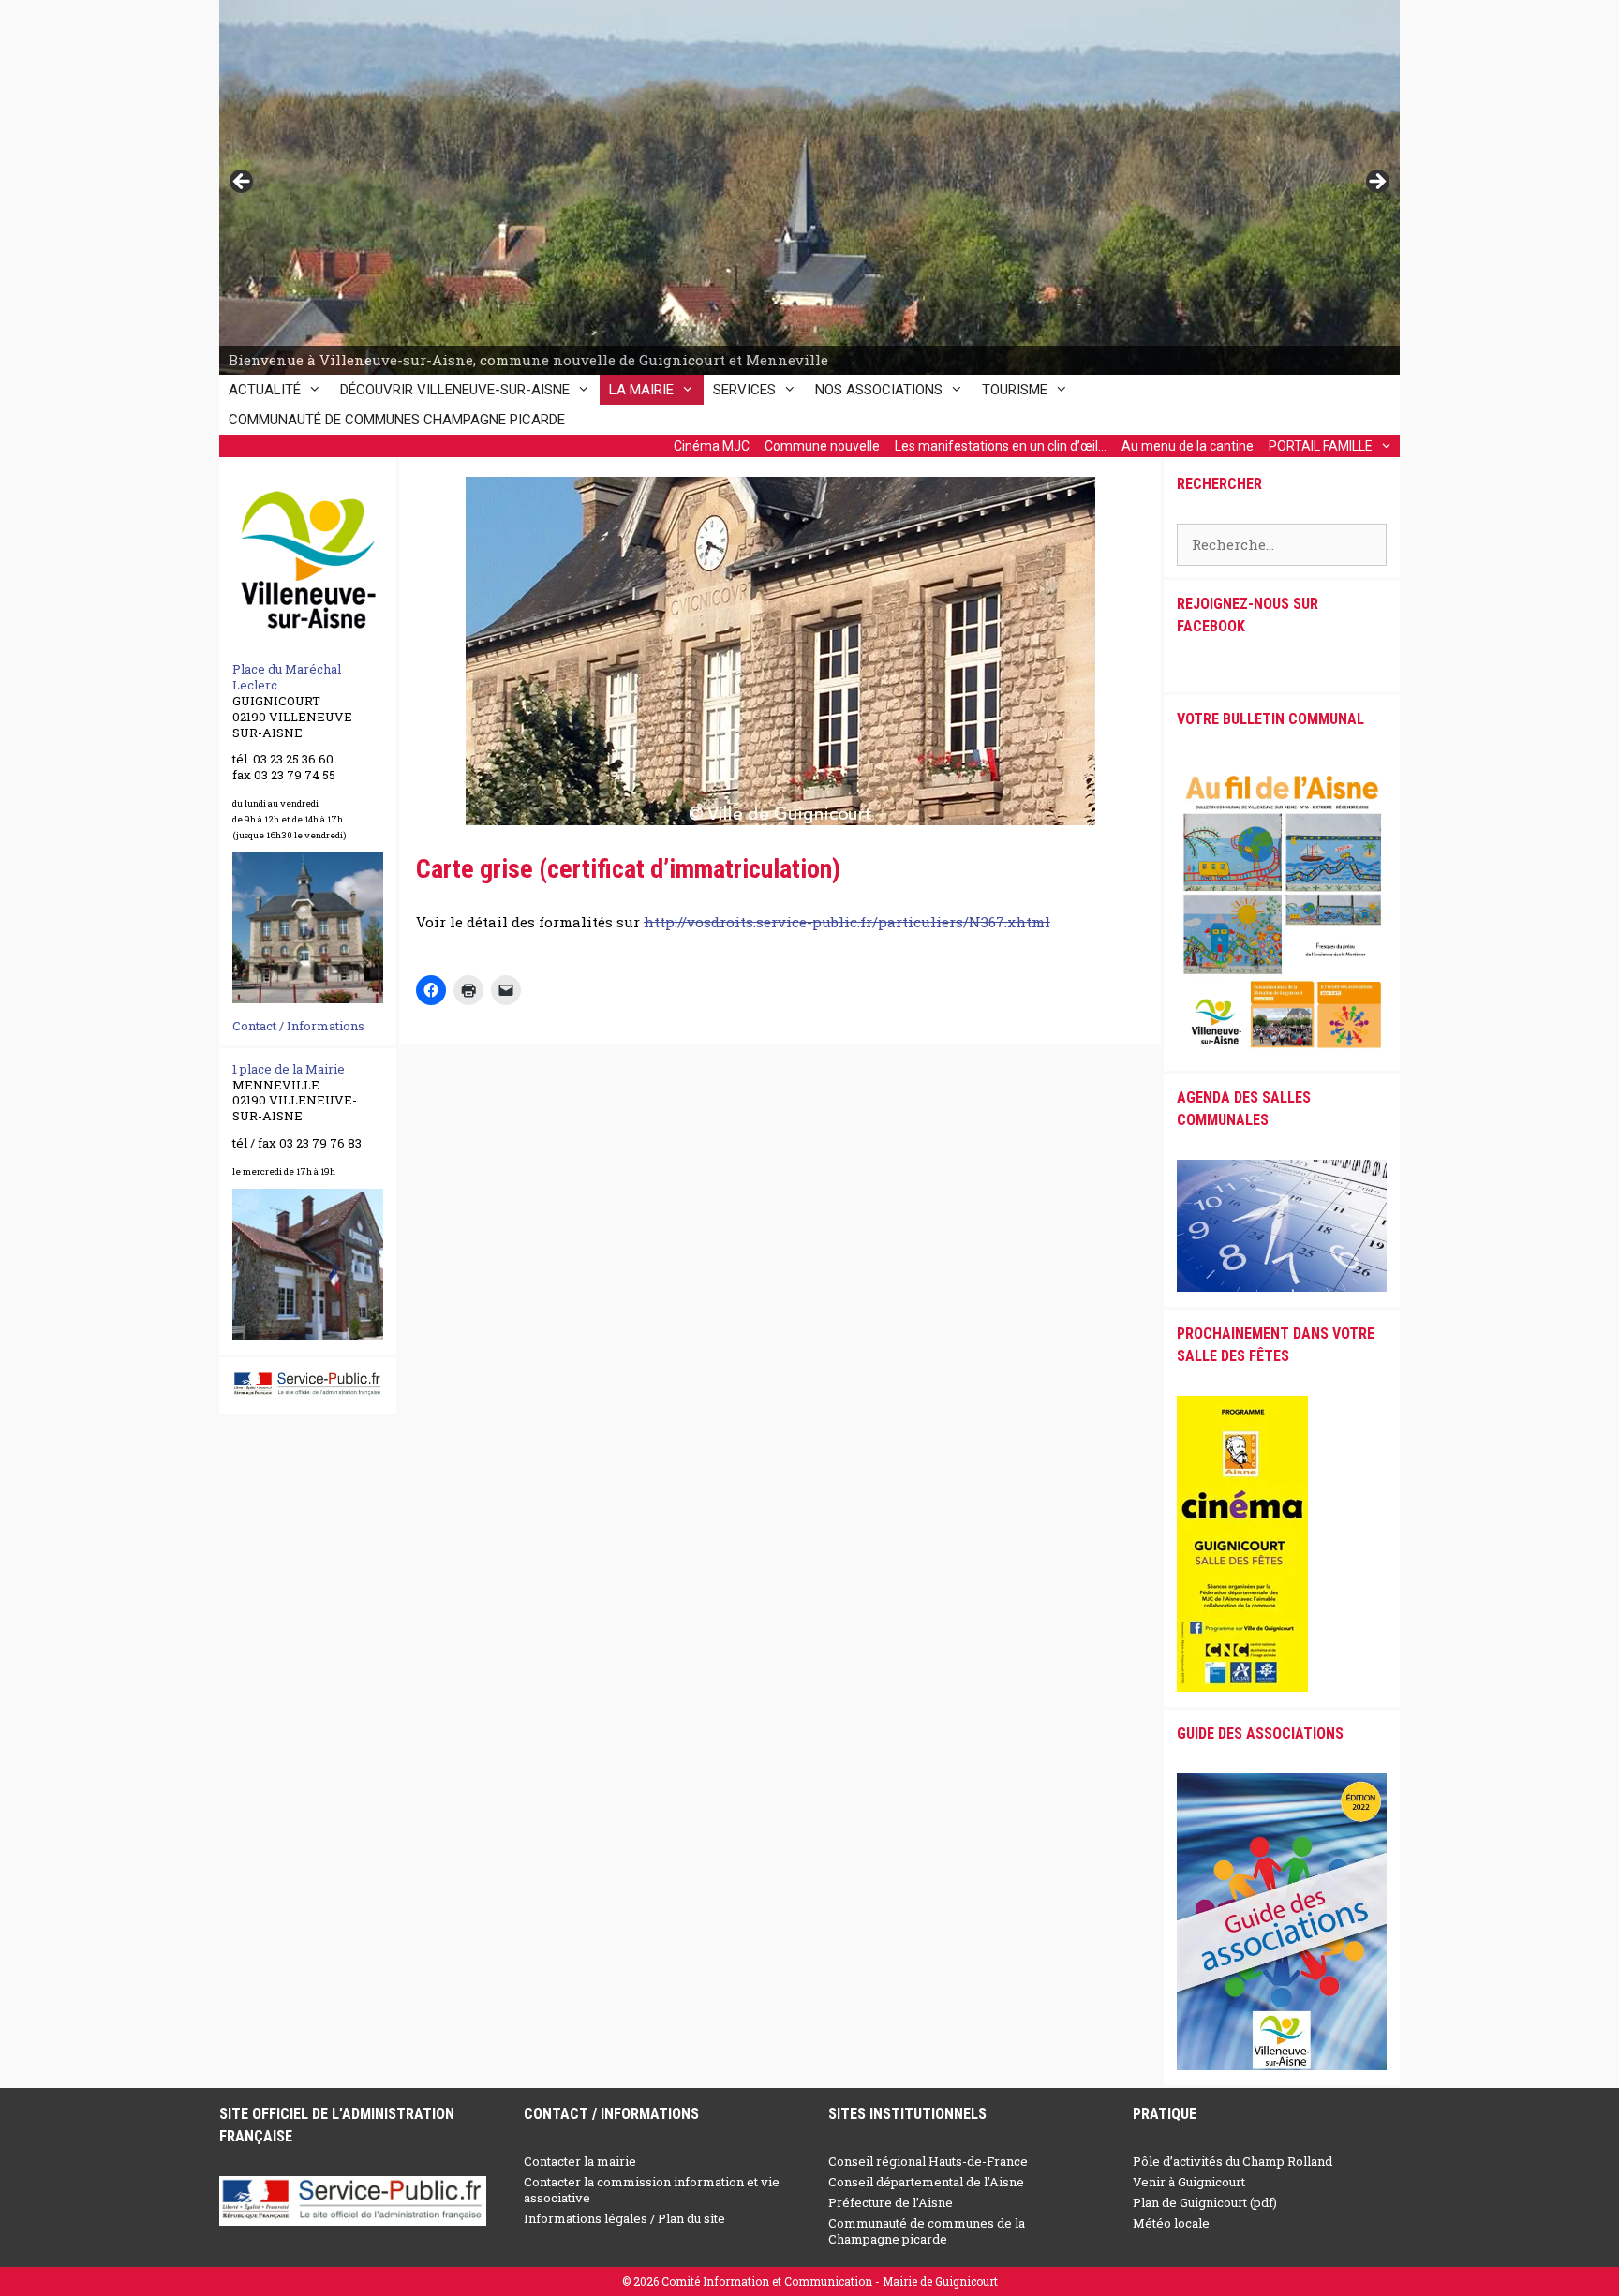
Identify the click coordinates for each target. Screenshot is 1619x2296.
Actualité (265, 390)
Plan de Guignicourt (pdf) (1205, 2202)
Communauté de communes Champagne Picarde (397, 420)
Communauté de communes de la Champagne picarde (927, 2231)
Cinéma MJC (712, 446)
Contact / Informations (298, 1026)
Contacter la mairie (580, 2161)
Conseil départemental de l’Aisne (926, 2182)
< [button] (243, 183)
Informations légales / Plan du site (624, 2218)
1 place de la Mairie (289, 1069)
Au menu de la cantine (1188, 446)
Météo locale (1171, 2223)
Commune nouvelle (822, 446)
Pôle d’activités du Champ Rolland (1233, 2161)
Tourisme (1015, 390)
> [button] (1376, 183)
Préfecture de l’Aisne (891, 2202)
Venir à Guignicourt (1189, 2182)
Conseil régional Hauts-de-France (928, 2161)
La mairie (641, 390)
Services (744, 390)
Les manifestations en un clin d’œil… (1001, 446)
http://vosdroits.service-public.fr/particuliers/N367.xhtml (847, 922)
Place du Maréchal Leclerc (287, 677)
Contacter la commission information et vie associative (652, 2190)
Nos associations (879, 390)
